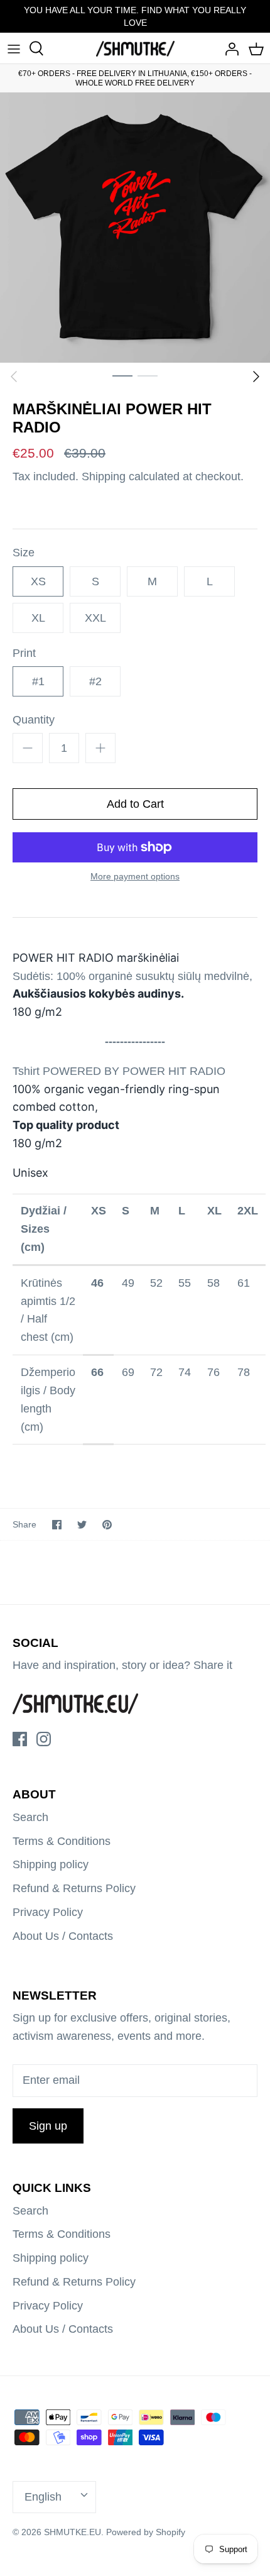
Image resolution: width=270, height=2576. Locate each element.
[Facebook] (20, 1739)
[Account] (229, 48)
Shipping (104, 476)
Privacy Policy (48, 1912)
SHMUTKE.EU (73, 2532)
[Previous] (14, 377)
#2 (95, 681)
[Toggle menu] (14, 48)
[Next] (256, 377)
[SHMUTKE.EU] (135, 48)
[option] (135, 228)
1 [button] (122, 375)
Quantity (34, 720)
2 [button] (148, 375)
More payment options (135, 876)
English (43, 2497)
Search (30, 1817)
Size (24, 553)
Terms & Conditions (62, 1841)
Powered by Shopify (146, 2532)
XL (38, 618)
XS (38, 581)
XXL (95, 618)
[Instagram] (44, 1739)
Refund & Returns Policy (74, 1888)
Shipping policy (51, 1864)
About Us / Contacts (63, 1936)
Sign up (48, 2126)
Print (24, 653)
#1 (38, 681)
